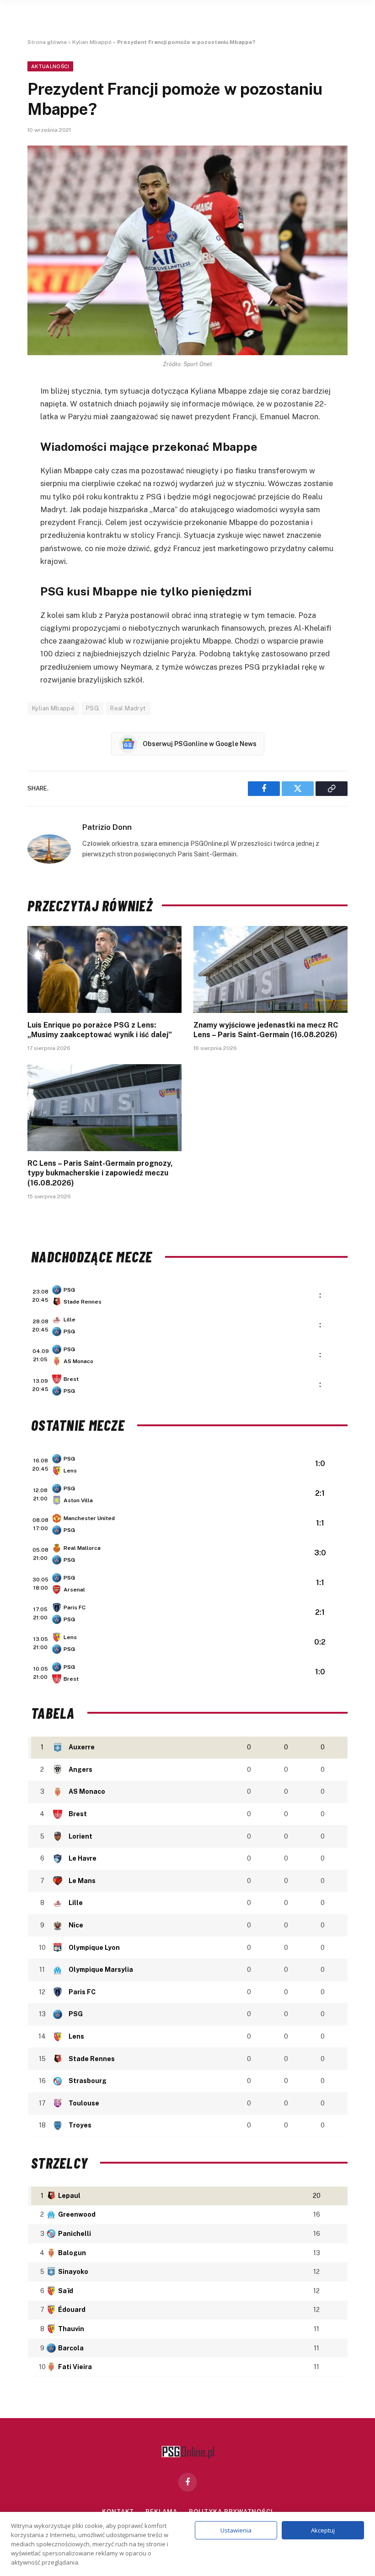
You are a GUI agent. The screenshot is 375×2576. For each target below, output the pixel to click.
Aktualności (50, 66)
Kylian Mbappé (92, 42)
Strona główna (47, 42)
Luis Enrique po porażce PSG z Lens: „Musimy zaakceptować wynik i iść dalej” (100, 1030)
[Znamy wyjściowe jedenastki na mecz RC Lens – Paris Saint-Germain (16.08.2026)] (271, 969)
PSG (92, 708)
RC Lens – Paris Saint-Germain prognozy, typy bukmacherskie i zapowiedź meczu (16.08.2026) (100, 1173)
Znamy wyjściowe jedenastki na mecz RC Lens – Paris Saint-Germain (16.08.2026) (266, 1030)
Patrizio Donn (107, 827)
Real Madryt (128, 708)
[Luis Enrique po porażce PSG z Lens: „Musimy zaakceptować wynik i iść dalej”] (104, 969)
